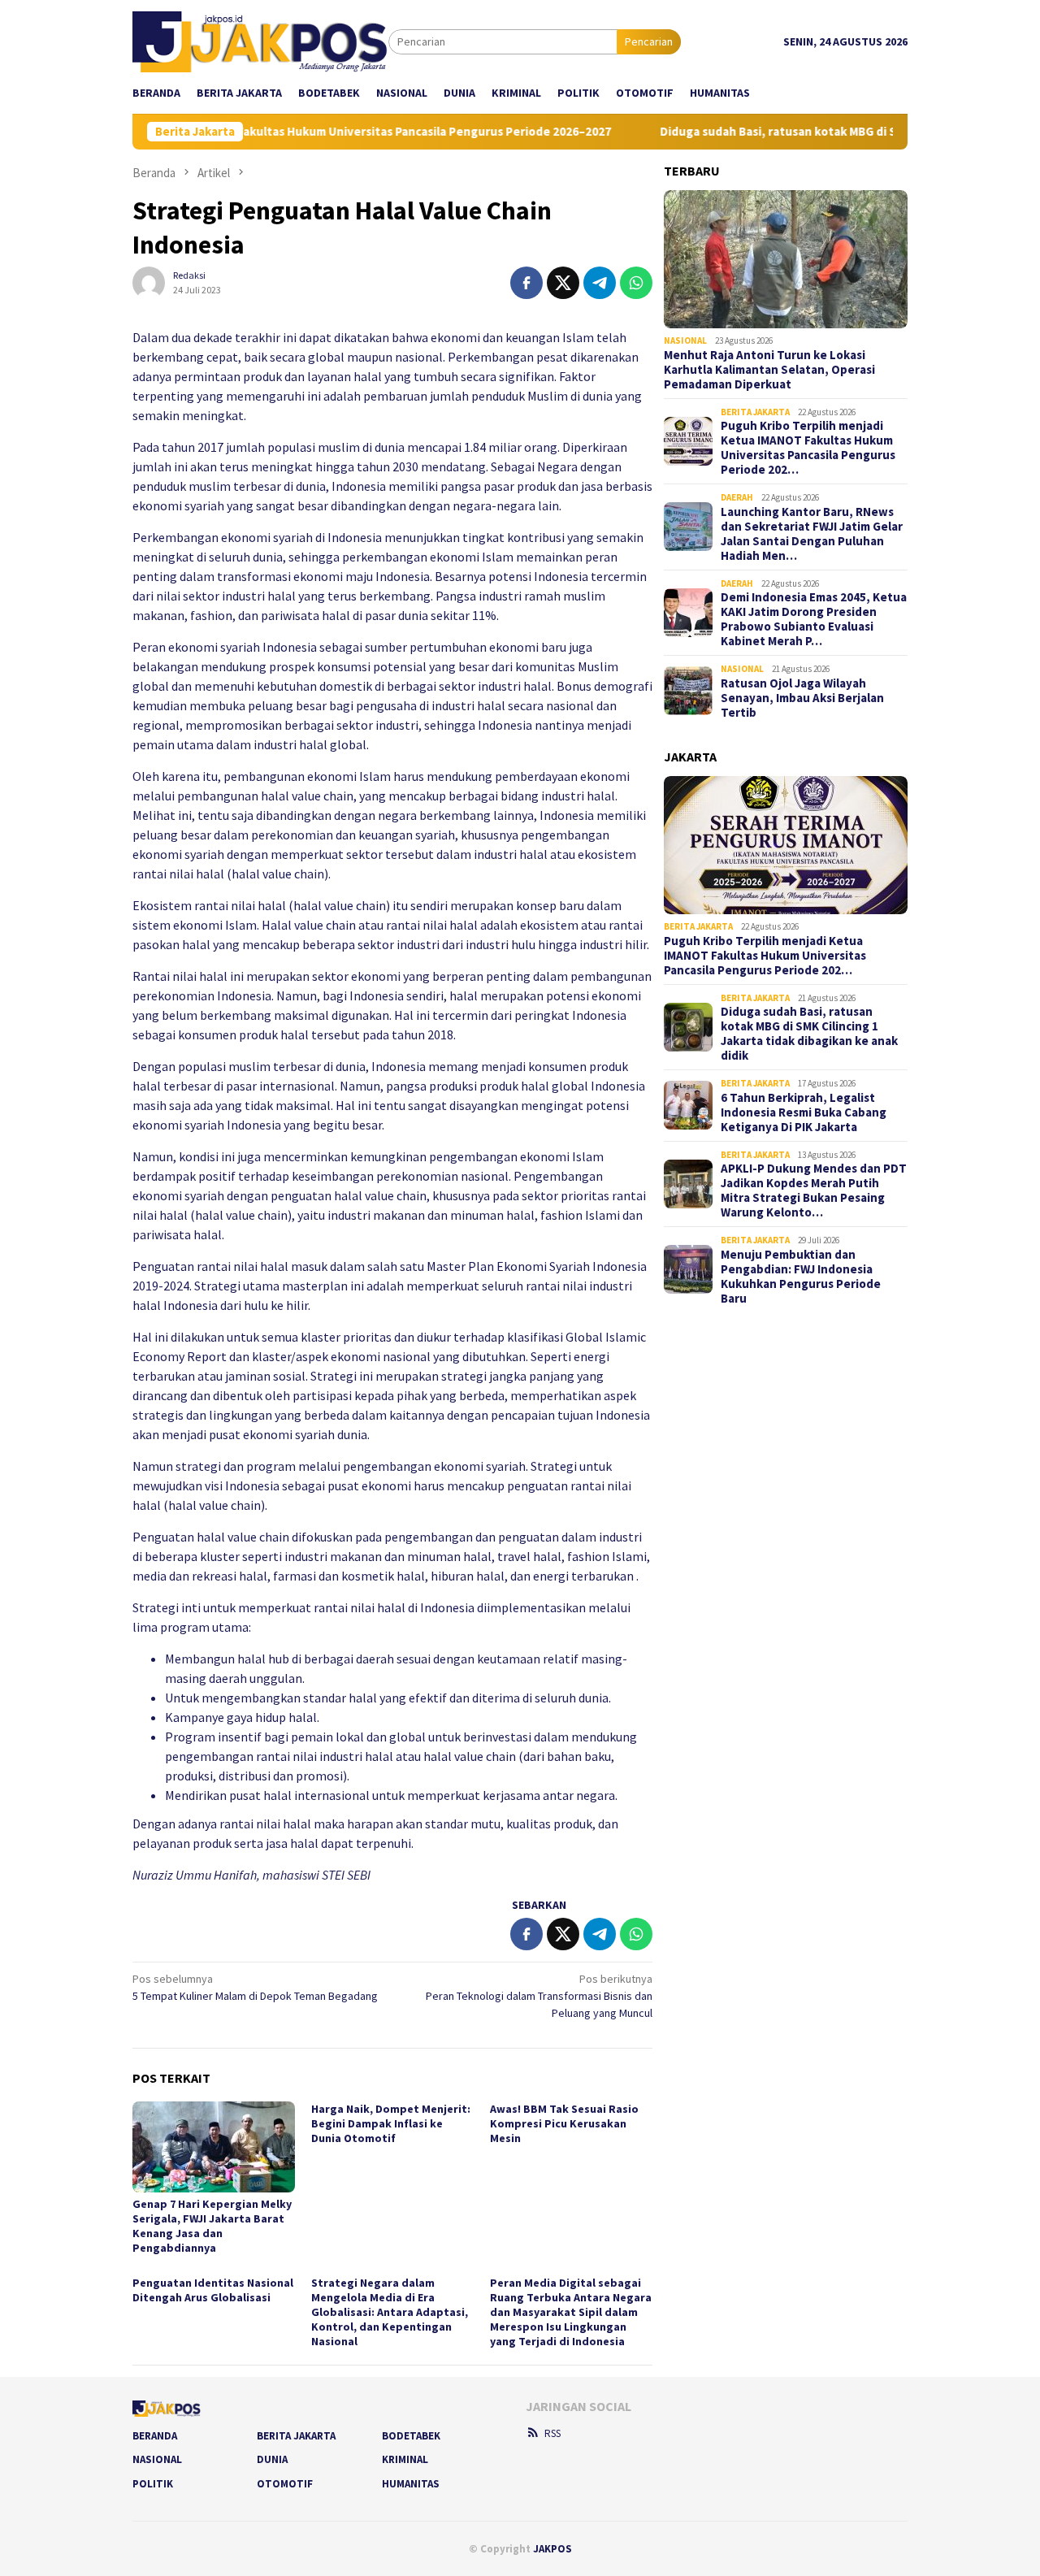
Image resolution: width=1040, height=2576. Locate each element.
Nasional (685, 340)
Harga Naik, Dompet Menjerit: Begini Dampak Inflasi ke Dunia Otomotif (391, 2123)
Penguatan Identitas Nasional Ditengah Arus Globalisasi (213, 2290)
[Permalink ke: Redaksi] (149, 281)
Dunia (272, 2459)
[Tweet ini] (563, 283)
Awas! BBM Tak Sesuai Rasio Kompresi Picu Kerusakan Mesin (564, 2123)
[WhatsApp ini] (636, 283)
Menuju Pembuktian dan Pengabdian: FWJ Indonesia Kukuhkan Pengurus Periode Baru (801, 1277)
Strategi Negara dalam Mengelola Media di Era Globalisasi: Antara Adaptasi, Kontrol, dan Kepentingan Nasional (390, 2312)
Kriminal (405, 2459)
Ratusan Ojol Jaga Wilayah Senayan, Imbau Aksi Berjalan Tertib (802, 698)
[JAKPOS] (260, 41)
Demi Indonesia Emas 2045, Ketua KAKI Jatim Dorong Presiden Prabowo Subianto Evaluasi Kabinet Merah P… (814, 619)
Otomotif (285, 2484)
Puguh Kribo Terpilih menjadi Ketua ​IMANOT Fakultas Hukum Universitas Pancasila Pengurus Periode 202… (808, 448)
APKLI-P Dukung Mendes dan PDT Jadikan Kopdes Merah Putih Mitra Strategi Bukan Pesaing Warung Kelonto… (814, 1190)
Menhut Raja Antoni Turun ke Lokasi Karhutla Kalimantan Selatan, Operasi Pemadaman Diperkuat (769, 370)
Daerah (737, 497)
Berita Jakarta (755, 412)
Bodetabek (411, 2436)
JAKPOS (552, 2549)
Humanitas (411, 2484)
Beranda (155, 2436)
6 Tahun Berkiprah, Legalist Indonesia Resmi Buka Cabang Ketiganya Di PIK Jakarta (804, 1112)
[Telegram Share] (600, 283)
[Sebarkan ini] (526, 283)
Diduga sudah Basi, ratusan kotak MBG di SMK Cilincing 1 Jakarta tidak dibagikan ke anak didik (809, 1034)
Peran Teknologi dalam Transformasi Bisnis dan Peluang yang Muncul (539, 1996)
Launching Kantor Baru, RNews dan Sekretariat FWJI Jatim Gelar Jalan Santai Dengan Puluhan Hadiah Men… (812, 534)
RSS (552, 2433)
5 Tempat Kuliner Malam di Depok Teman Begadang (255, 1987)
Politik (153, 2484)
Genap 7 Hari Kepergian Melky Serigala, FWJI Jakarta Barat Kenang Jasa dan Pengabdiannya (212, 2226)
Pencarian (649, 41)
